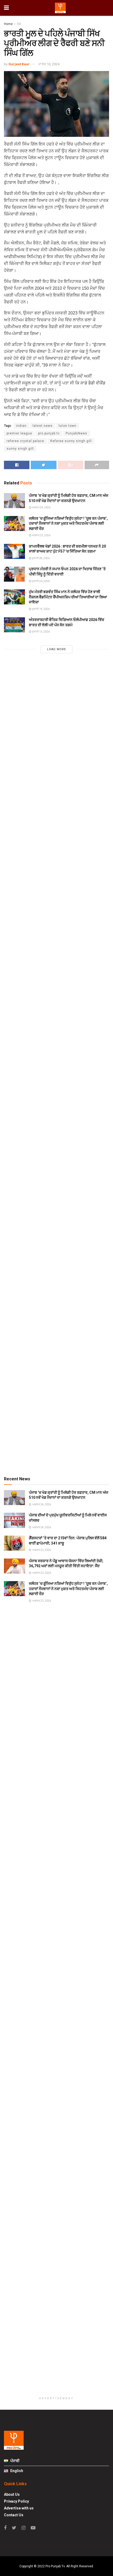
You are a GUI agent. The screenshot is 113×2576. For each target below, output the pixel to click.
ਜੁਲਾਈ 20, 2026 (40, 581)
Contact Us (14, 2515)
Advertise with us (19, 2508)
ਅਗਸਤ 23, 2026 (41, 535)
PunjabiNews (76, 433)
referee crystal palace (25, 441)
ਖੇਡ (19, 24)
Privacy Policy (16, 2501)
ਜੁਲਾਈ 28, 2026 (40, 558)
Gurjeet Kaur (19, 64)
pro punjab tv (49, 433)
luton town (68, 426)
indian (21, 426)
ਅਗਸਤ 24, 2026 (41, 507)
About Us (12, 2494)
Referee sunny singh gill (71, 441)
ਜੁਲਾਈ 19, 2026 (40, 609)
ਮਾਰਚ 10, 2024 (49, 64)
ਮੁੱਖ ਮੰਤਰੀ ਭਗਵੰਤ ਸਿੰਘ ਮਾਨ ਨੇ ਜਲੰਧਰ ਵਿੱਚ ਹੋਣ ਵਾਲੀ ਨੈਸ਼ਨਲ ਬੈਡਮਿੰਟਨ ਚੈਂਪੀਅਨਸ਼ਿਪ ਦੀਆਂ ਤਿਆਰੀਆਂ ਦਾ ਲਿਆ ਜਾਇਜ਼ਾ (68, 597)
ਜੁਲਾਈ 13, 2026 (40, 632)
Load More (56, 649)
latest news (43, 426)
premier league (19, 433)
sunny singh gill (20, 449)
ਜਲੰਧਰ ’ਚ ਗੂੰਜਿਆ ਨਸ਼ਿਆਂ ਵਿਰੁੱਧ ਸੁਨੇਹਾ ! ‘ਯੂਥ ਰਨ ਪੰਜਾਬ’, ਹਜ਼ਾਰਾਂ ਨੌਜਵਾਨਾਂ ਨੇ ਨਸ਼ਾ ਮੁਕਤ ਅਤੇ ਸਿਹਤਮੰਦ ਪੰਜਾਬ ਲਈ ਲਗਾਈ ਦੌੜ (68, 523)
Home (8, 24)
